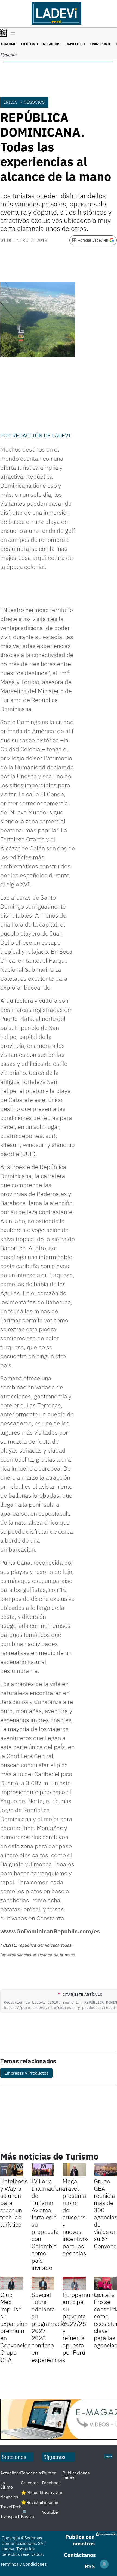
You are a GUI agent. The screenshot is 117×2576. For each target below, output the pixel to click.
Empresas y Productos (26, 2073)
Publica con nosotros (80, 2540)
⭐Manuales (33, 2492)
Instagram (52, 2492)
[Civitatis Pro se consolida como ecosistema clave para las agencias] (105, 2283)
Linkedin (50, 2502)
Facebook (51, 2483)
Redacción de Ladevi (41, 435)
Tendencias (32, 2473)
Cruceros (30, 2483)
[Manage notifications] (104, 2564)
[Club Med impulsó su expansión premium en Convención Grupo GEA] (12, 2283)
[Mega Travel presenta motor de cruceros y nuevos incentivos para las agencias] (74, 2170)
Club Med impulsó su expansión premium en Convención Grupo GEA (16, 2327)
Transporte (100, 44)
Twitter (49, 2473)
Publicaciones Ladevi (76, 2475)
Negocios (52, 44)
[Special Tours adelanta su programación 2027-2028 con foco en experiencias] (43, 2283)
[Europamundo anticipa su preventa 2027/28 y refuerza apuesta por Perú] (74, 2283)
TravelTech (75, 44)
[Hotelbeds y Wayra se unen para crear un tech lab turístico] (12, 2170)
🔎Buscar (28, 2514)
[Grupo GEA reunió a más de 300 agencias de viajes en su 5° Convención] (105, 2170)
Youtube (50, 2512)
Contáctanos (80, 2555)
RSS (90, 2566)
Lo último (30, 44)
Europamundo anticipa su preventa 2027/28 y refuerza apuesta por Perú (81, 2323)
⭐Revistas (32, 2502)
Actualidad (11, 2473)
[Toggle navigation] (12, 33)
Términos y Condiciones (24, 2564)
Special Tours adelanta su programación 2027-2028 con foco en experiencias (50, 2327)
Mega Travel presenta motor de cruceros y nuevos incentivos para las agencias (76, 2217)
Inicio (11, 102)
